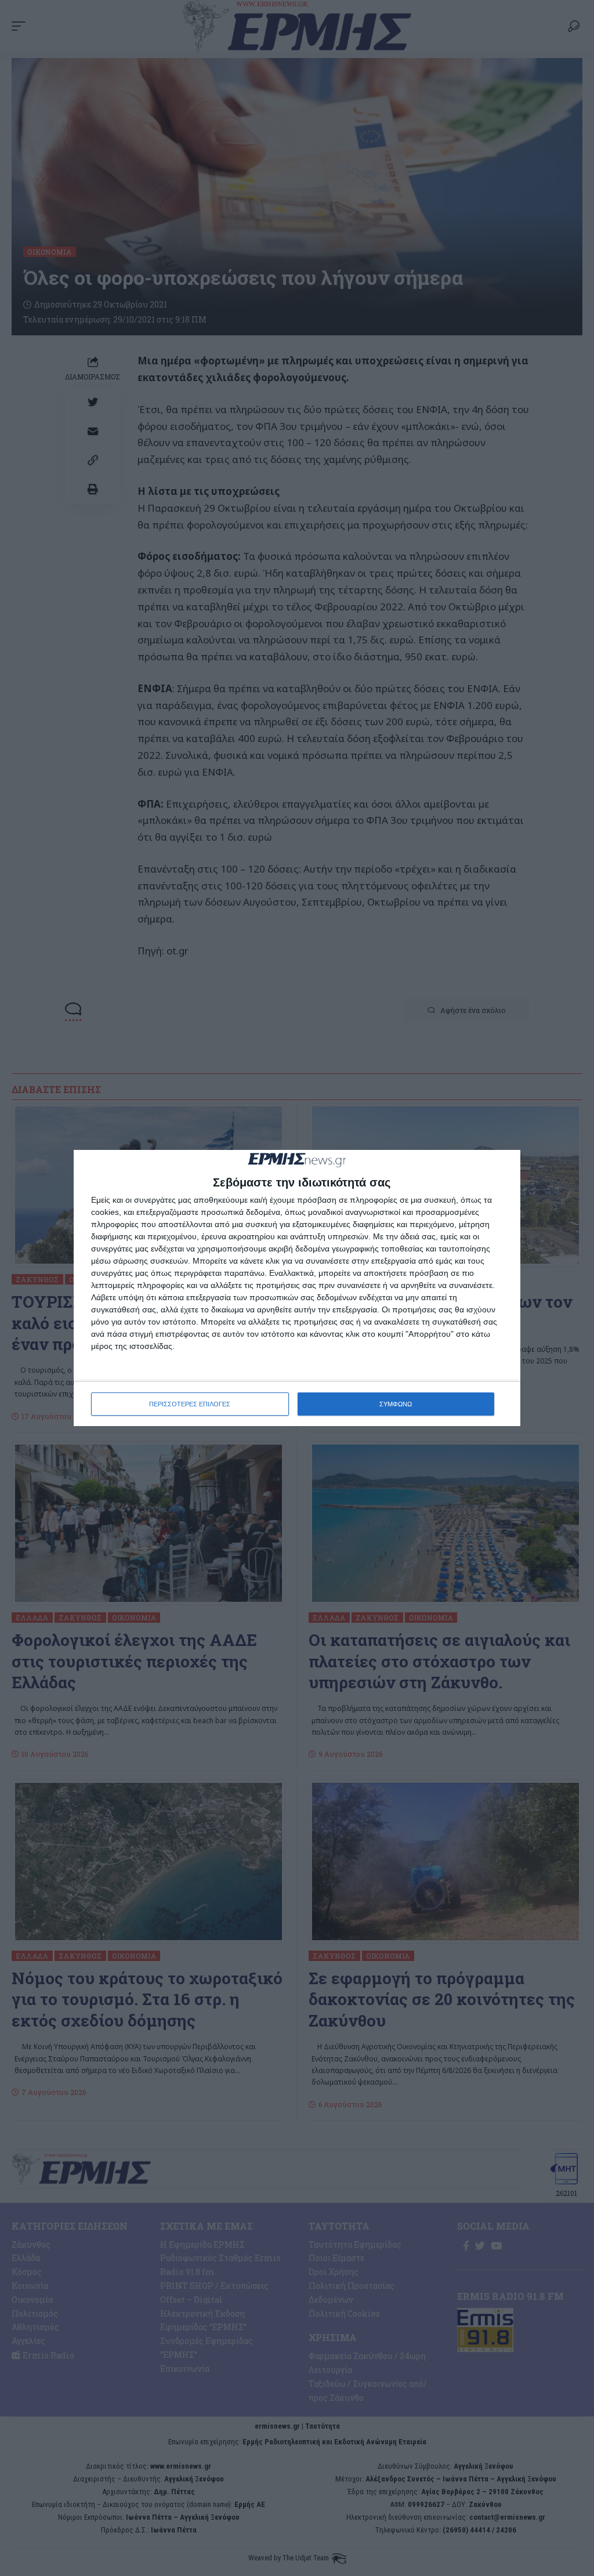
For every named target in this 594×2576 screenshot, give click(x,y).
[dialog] (297, 1288)
